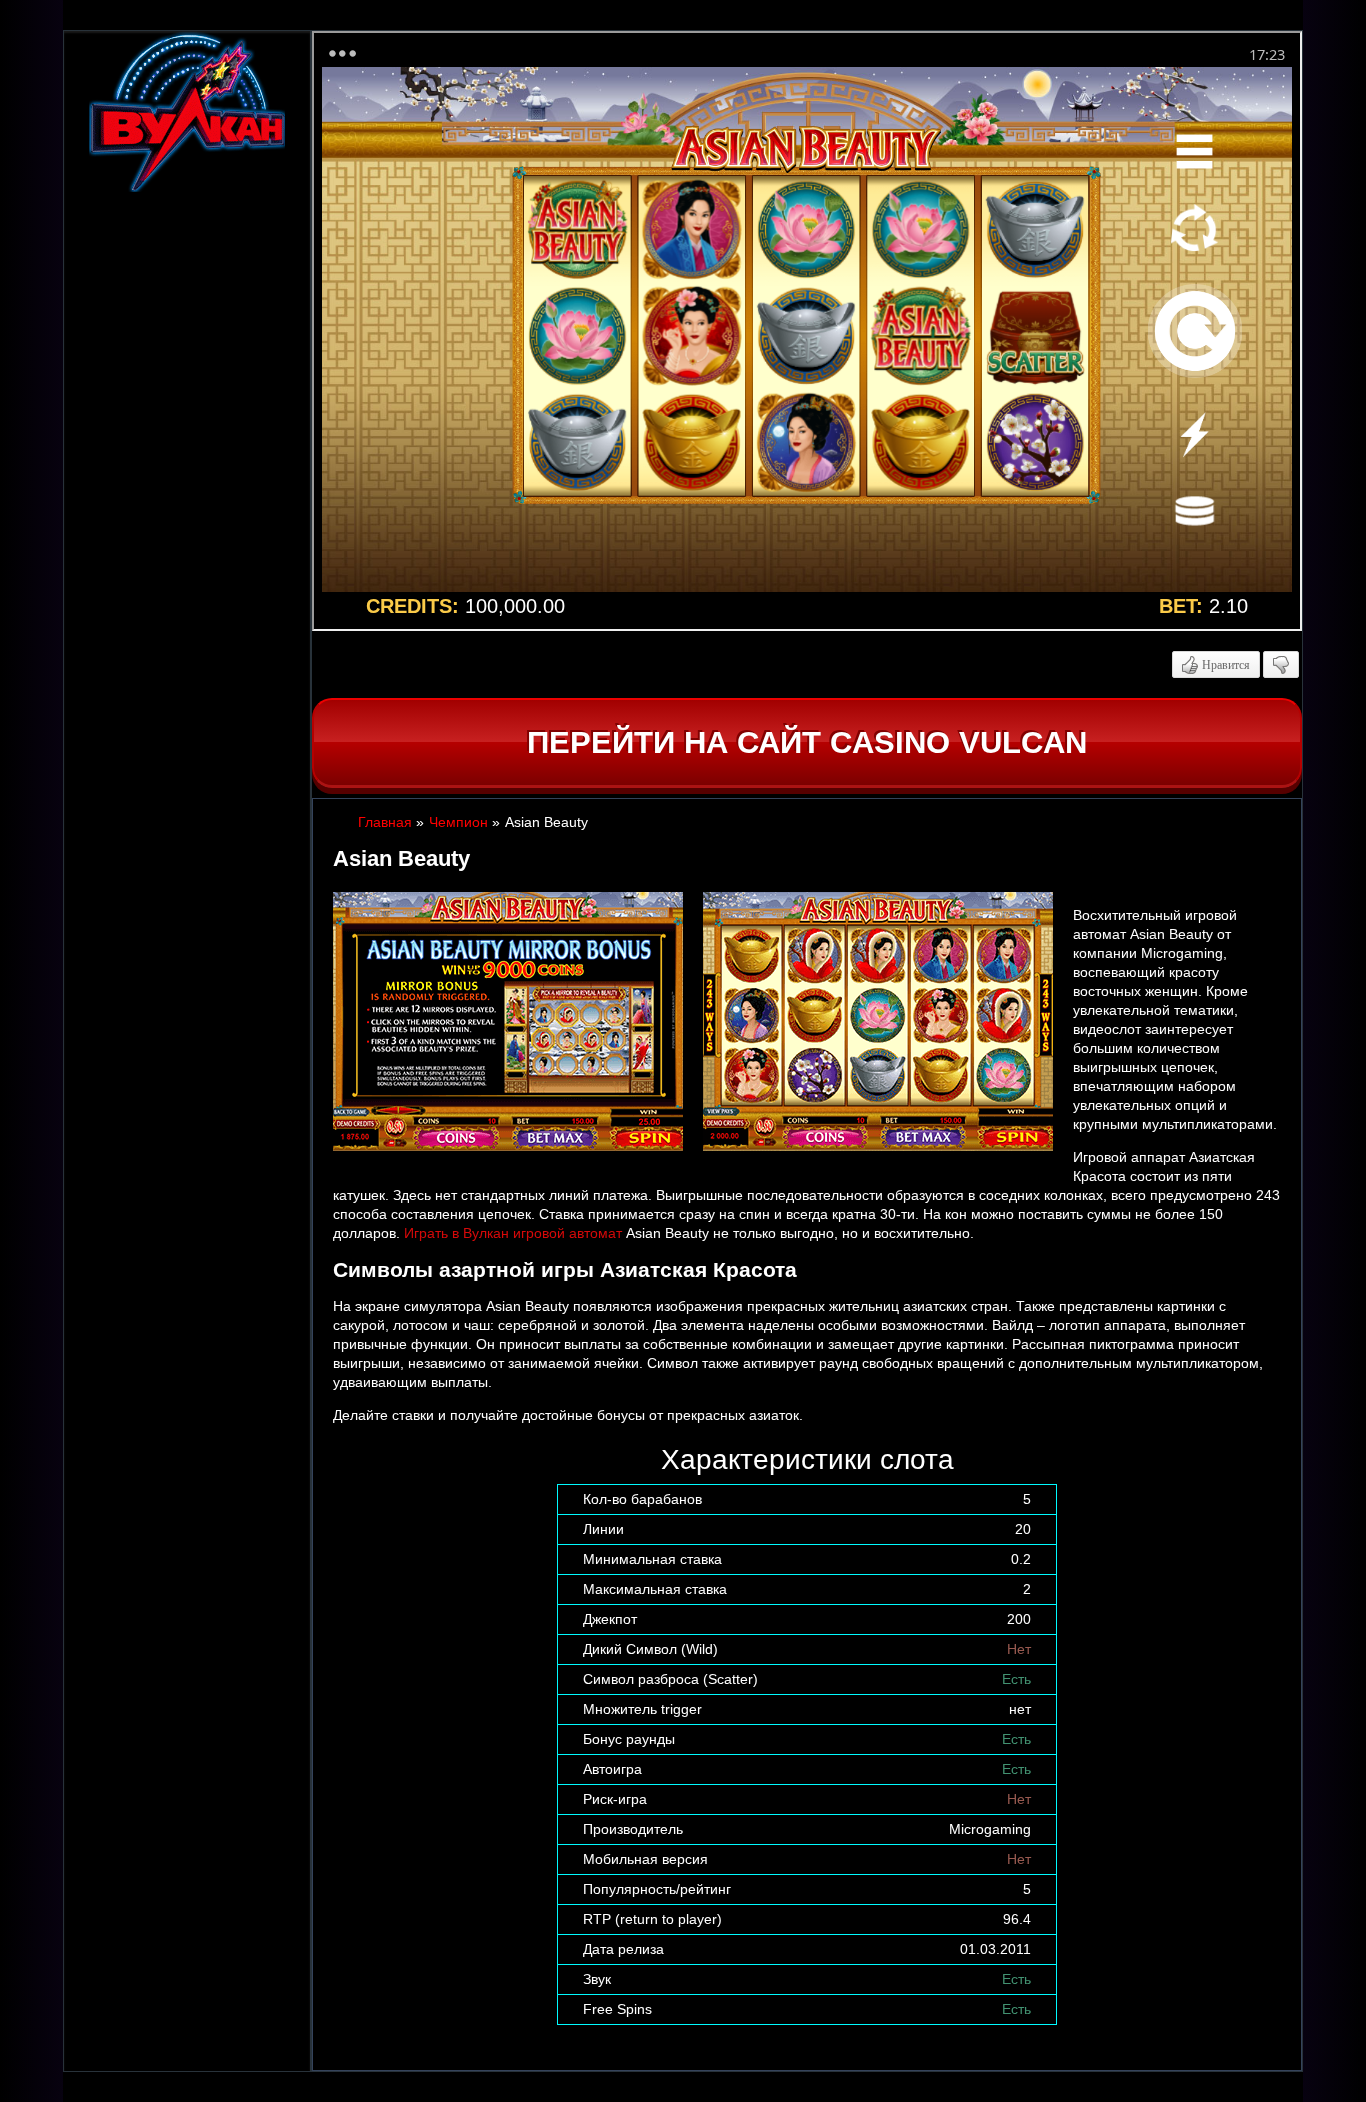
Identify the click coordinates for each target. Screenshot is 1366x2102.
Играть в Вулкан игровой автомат (513, 1233)
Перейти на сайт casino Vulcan (807, 742)
